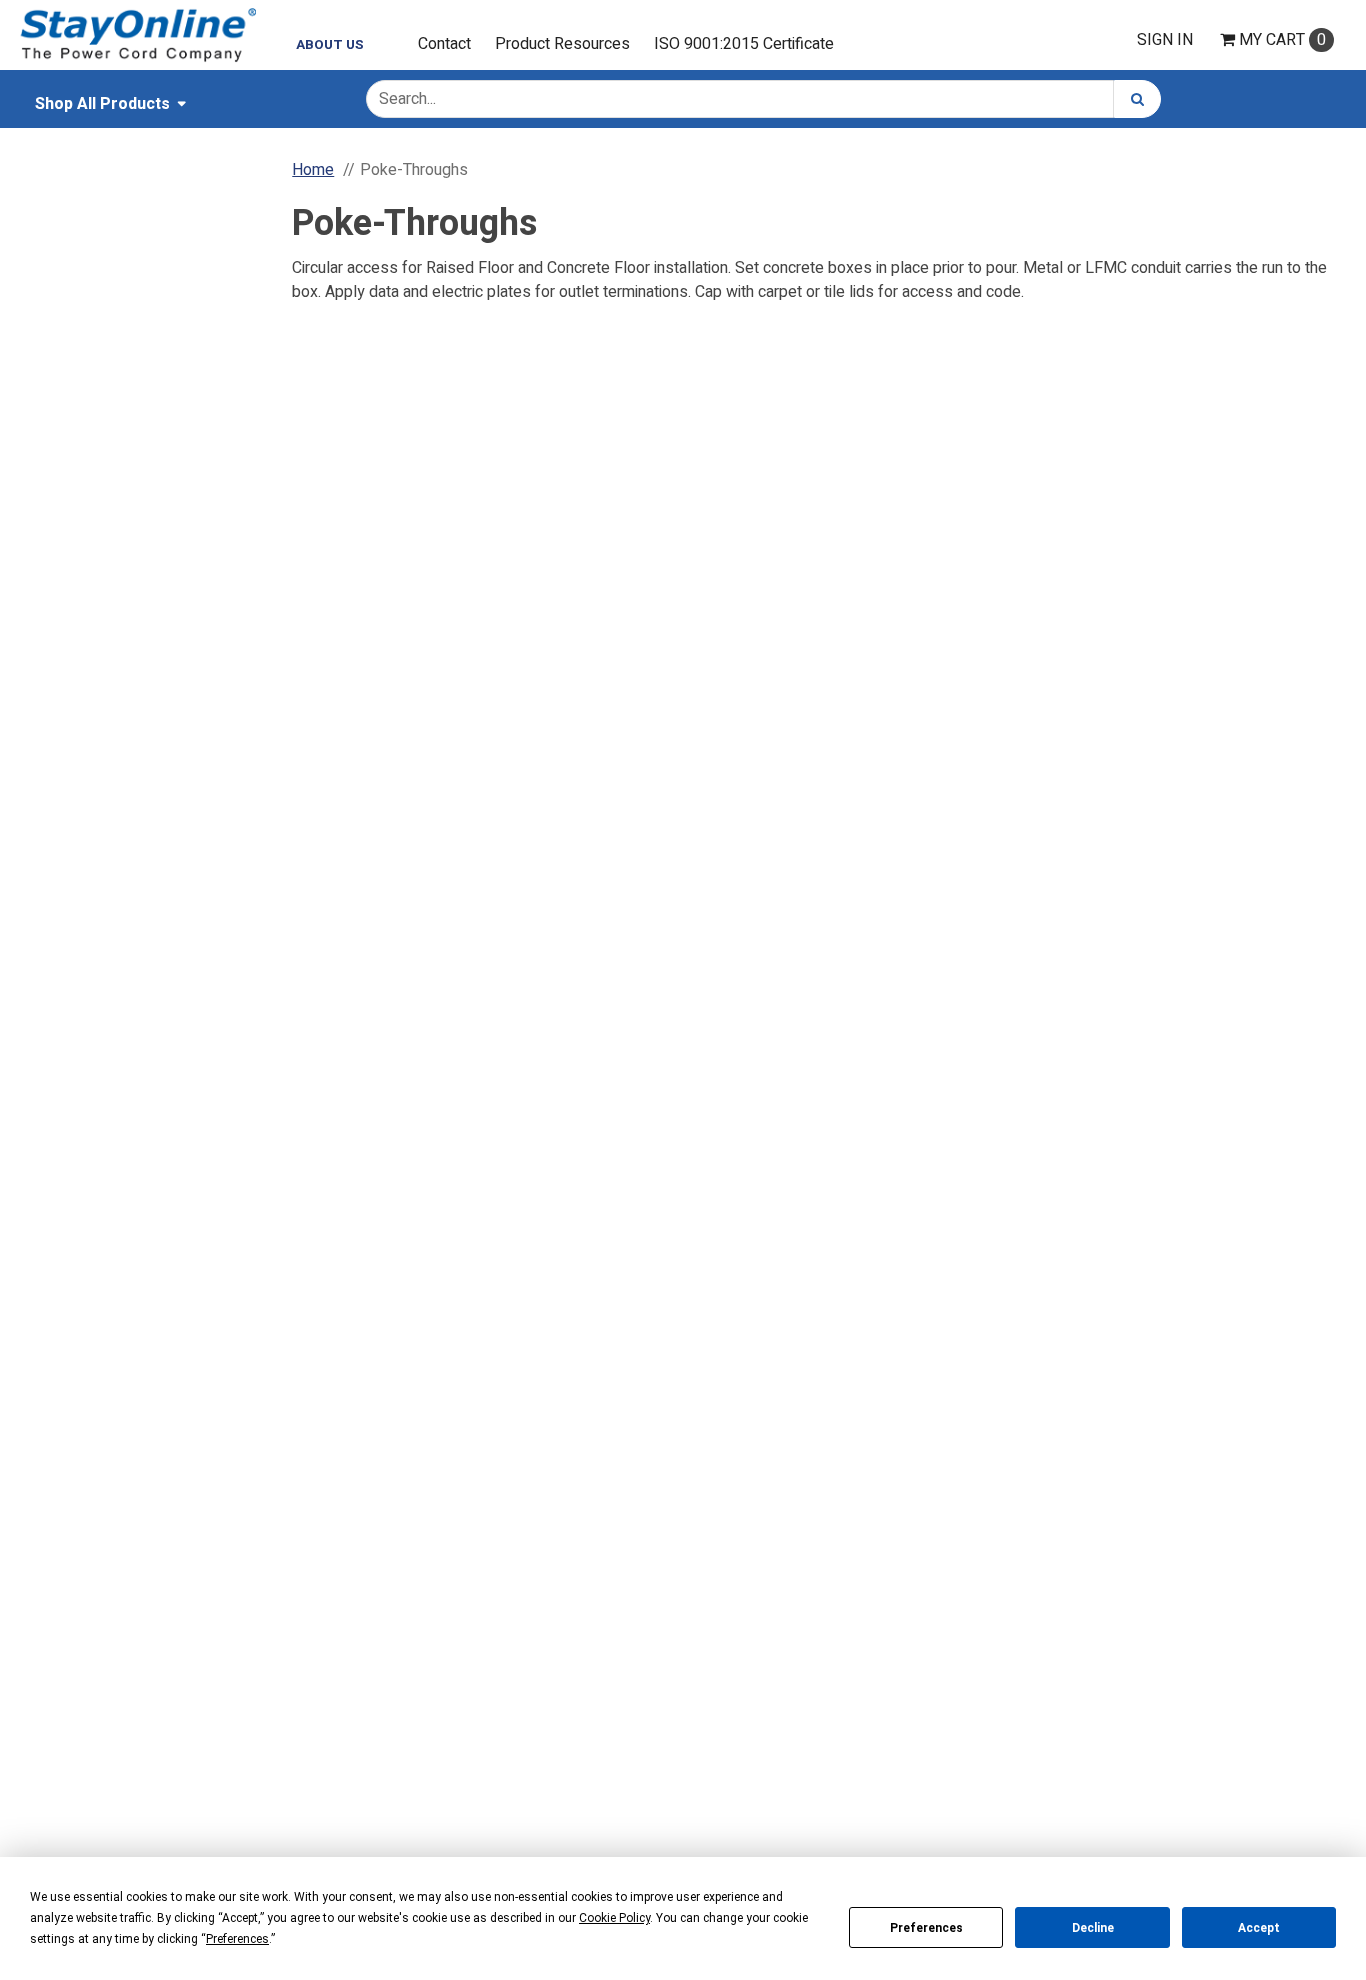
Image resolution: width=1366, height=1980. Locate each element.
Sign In (1165, 40)
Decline (1093, 1928)
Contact (444, 44)
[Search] (1137, 99)
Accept (1259, 1928)
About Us (330, 45)
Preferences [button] (237, 1939)
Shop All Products (102, 104)
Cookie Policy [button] (614, 1918)
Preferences (926, 1928)
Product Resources (562, 44)
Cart (1282, 40)
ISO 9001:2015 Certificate (744, 44)
